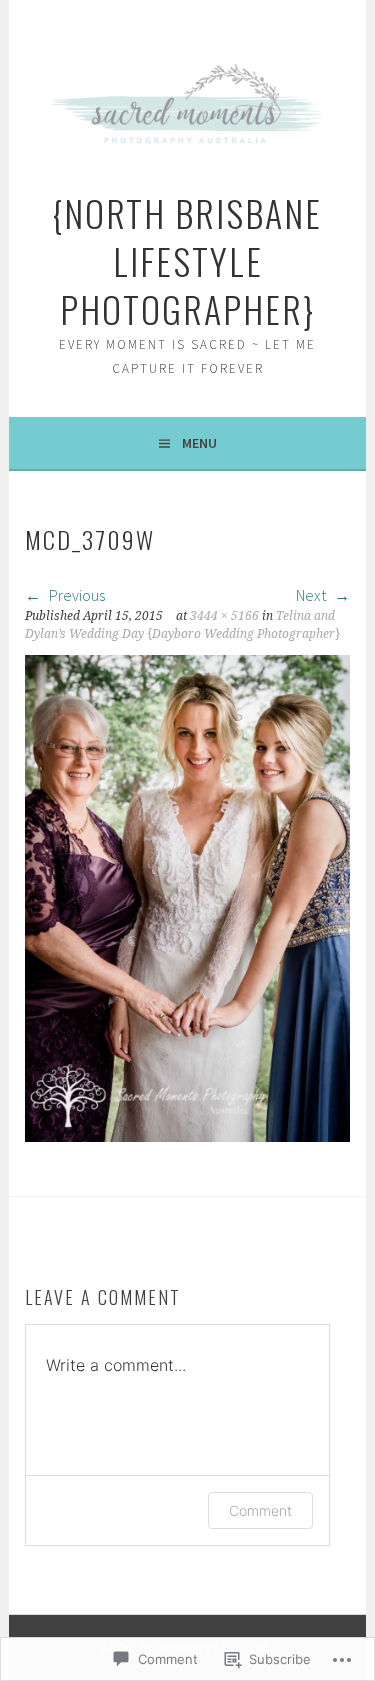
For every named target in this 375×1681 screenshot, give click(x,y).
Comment (260, 1510)
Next (312, 595)
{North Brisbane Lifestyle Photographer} (187, 260)
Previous (75, 595)
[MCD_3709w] (187, 1136)
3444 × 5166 (224, 616)
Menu (199, 443)
